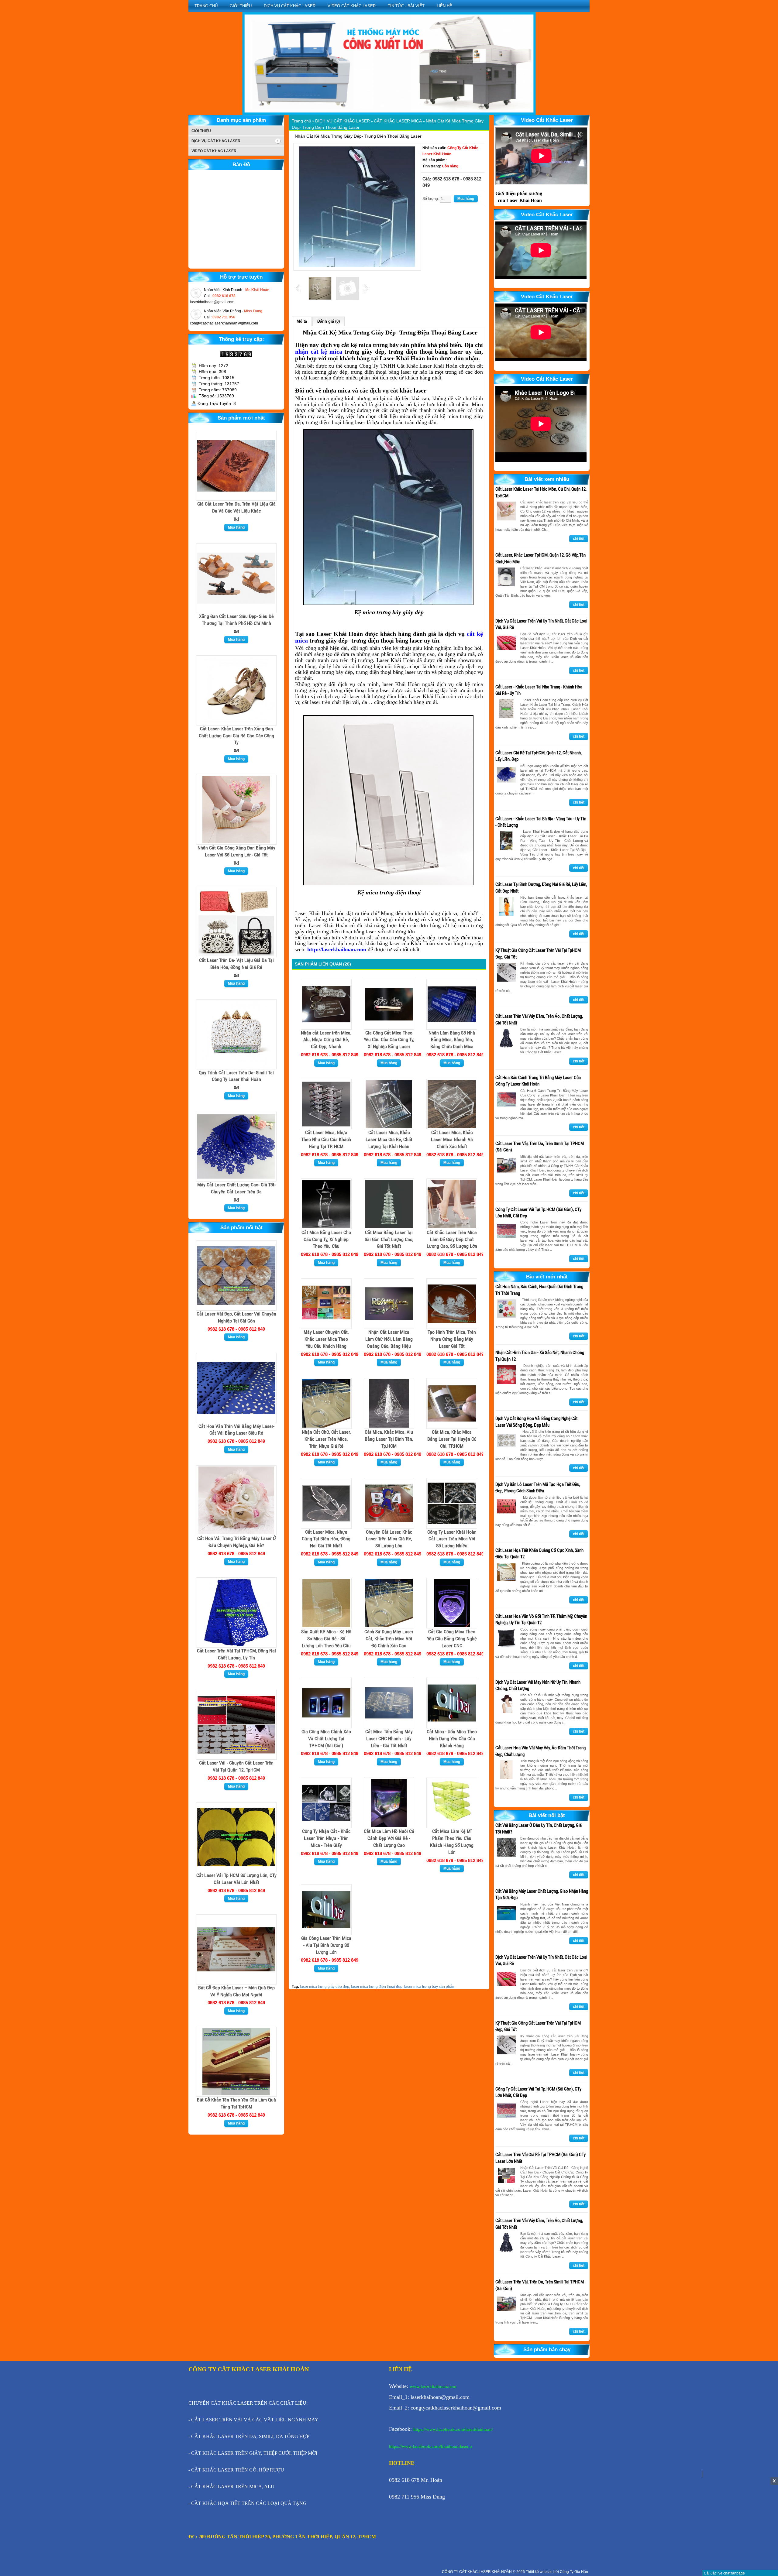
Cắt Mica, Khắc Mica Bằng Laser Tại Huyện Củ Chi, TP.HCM (452, 1439)
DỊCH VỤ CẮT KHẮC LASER (290, 6)
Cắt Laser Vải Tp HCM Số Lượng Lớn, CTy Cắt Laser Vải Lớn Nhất (236, 1879)
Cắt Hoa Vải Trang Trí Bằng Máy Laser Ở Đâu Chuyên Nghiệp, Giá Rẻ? (236, 1542)
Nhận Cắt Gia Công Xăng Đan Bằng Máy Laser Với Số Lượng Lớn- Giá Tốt (236, 851)
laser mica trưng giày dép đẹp (325, 1987)
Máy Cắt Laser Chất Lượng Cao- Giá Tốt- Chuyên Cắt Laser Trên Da (236, 1188)
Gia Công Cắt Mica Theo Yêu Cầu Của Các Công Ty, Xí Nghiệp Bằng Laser (389, 1040)
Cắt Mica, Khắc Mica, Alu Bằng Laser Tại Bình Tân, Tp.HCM (389, 1439)
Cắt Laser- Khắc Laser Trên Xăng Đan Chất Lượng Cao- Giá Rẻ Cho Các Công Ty (236, 736)
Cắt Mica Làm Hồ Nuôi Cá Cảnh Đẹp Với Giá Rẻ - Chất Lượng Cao (389, 1838)
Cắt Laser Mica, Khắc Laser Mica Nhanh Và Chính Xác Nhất (452, 1139)
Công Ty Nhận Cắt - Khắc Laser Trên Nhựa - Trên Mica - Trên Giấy (326, 1838)
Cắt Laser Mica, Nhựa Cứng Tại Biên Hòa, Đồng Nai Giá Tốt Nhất (326, 1539)
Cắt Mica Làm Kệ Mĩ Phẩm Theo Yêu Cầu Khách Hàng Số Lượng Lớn (452, 1842)
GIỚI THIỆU (241, 6)
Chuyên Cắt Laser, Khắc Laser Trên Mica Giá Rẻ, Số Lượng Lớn (389, 1539)
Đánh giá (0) (329, 321)
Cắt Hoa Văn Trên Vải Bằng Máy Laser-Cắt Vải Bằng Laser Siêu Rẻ (236, 1430)
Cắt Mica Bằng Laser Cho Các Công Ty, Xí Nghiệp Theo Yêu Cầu (326, 1239)
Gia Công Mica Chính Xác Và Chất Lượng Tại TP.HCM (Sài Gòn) (326, 1739)
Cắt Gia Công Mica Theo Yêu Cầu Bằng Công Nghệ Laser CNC (452, 1639)
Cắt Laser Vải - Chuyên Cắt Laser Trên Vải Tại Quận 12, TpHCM (236, 1766)
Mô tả (302, 321)
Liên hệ (444, 6)
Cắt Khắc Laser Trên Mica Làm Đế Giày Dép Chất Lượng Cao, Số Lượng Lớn (452, 1239)
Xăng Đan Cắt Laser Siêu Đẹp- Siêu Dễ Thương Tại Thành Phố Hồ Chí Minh (236, 620)
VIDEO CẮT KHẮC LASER (352, 6)
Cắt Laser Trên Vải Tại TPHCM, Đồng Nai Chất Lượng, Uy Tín (236, 1654)
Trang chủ (206, 6)
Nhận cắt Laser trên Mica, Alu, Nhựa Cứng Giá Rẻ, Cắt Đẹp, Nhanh (326, 1040)
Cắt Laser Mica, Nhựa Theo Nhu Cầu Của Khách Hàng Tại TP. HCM (326, 1139)
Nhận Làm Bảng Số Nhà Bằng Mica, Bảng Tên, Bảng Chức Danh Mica (452, 1040)
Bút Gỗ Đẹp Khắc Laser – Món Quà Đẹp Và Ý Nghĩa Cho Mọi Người (236, 1991)
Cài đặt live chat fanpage (724, 2573)
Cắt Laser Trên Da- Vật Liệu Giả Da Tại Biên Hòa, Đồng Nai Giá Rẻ (236, 964)
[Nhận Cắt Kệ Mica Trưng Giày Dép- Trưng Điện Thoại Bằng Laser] (357, 207)
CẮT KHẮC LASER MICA (398, 121)
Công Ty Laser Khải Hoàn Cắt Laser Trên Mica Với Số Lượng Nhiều (452, 1539)
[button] (219, 84)
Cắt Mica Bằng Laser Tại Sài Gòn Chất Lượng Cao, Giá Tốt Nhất (389, 1239)
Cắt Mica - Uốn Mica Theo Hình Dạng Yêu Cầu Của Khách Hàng (452, 1739)
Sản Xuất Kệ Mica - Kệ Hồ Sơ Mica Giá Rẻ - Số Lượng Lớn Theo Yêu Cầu (326, 1639)
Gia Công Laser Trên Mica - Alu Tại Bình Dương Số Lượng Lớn (326, 1945)
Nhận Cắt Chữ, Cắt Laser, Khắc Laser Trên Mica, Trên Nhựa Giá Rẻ (326, 1439)
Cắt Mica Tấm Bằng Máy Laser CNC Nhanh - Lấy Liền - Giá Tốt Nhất (389, 1739)
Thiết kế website (540, 2572)
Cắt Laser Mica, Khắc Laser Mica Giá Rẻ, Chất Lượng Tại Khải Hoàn (389, 1139)
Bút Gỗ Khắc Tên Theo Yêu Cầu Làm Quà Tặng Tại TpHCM (236, 2103)
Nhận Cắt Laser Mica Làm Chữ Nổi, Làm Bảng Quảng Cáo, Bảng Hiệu (389, 1339)
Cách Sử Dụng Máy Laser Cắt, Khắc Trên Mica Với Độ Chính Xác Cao (389, 1639)
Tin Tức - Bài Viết (406, 6)
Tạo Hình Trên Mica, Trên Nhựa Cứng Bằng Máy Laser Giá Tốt (452, 1339)
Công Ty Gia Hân (574, 2572)
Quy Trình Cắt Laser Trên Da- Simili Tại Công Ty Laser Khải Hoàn (236, 1076)
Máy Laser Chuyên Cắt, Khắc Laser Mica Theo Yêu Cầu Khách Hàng (326, 1339)
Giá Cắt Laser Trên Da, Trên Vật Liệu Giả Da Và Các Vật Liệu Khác (236, 507)
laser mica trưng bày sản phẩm (430, 1987)
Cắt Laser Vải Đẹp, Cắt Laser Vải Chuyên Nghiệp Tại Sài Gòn (236, 1317)
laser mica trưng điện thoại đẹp (377, 1987)
